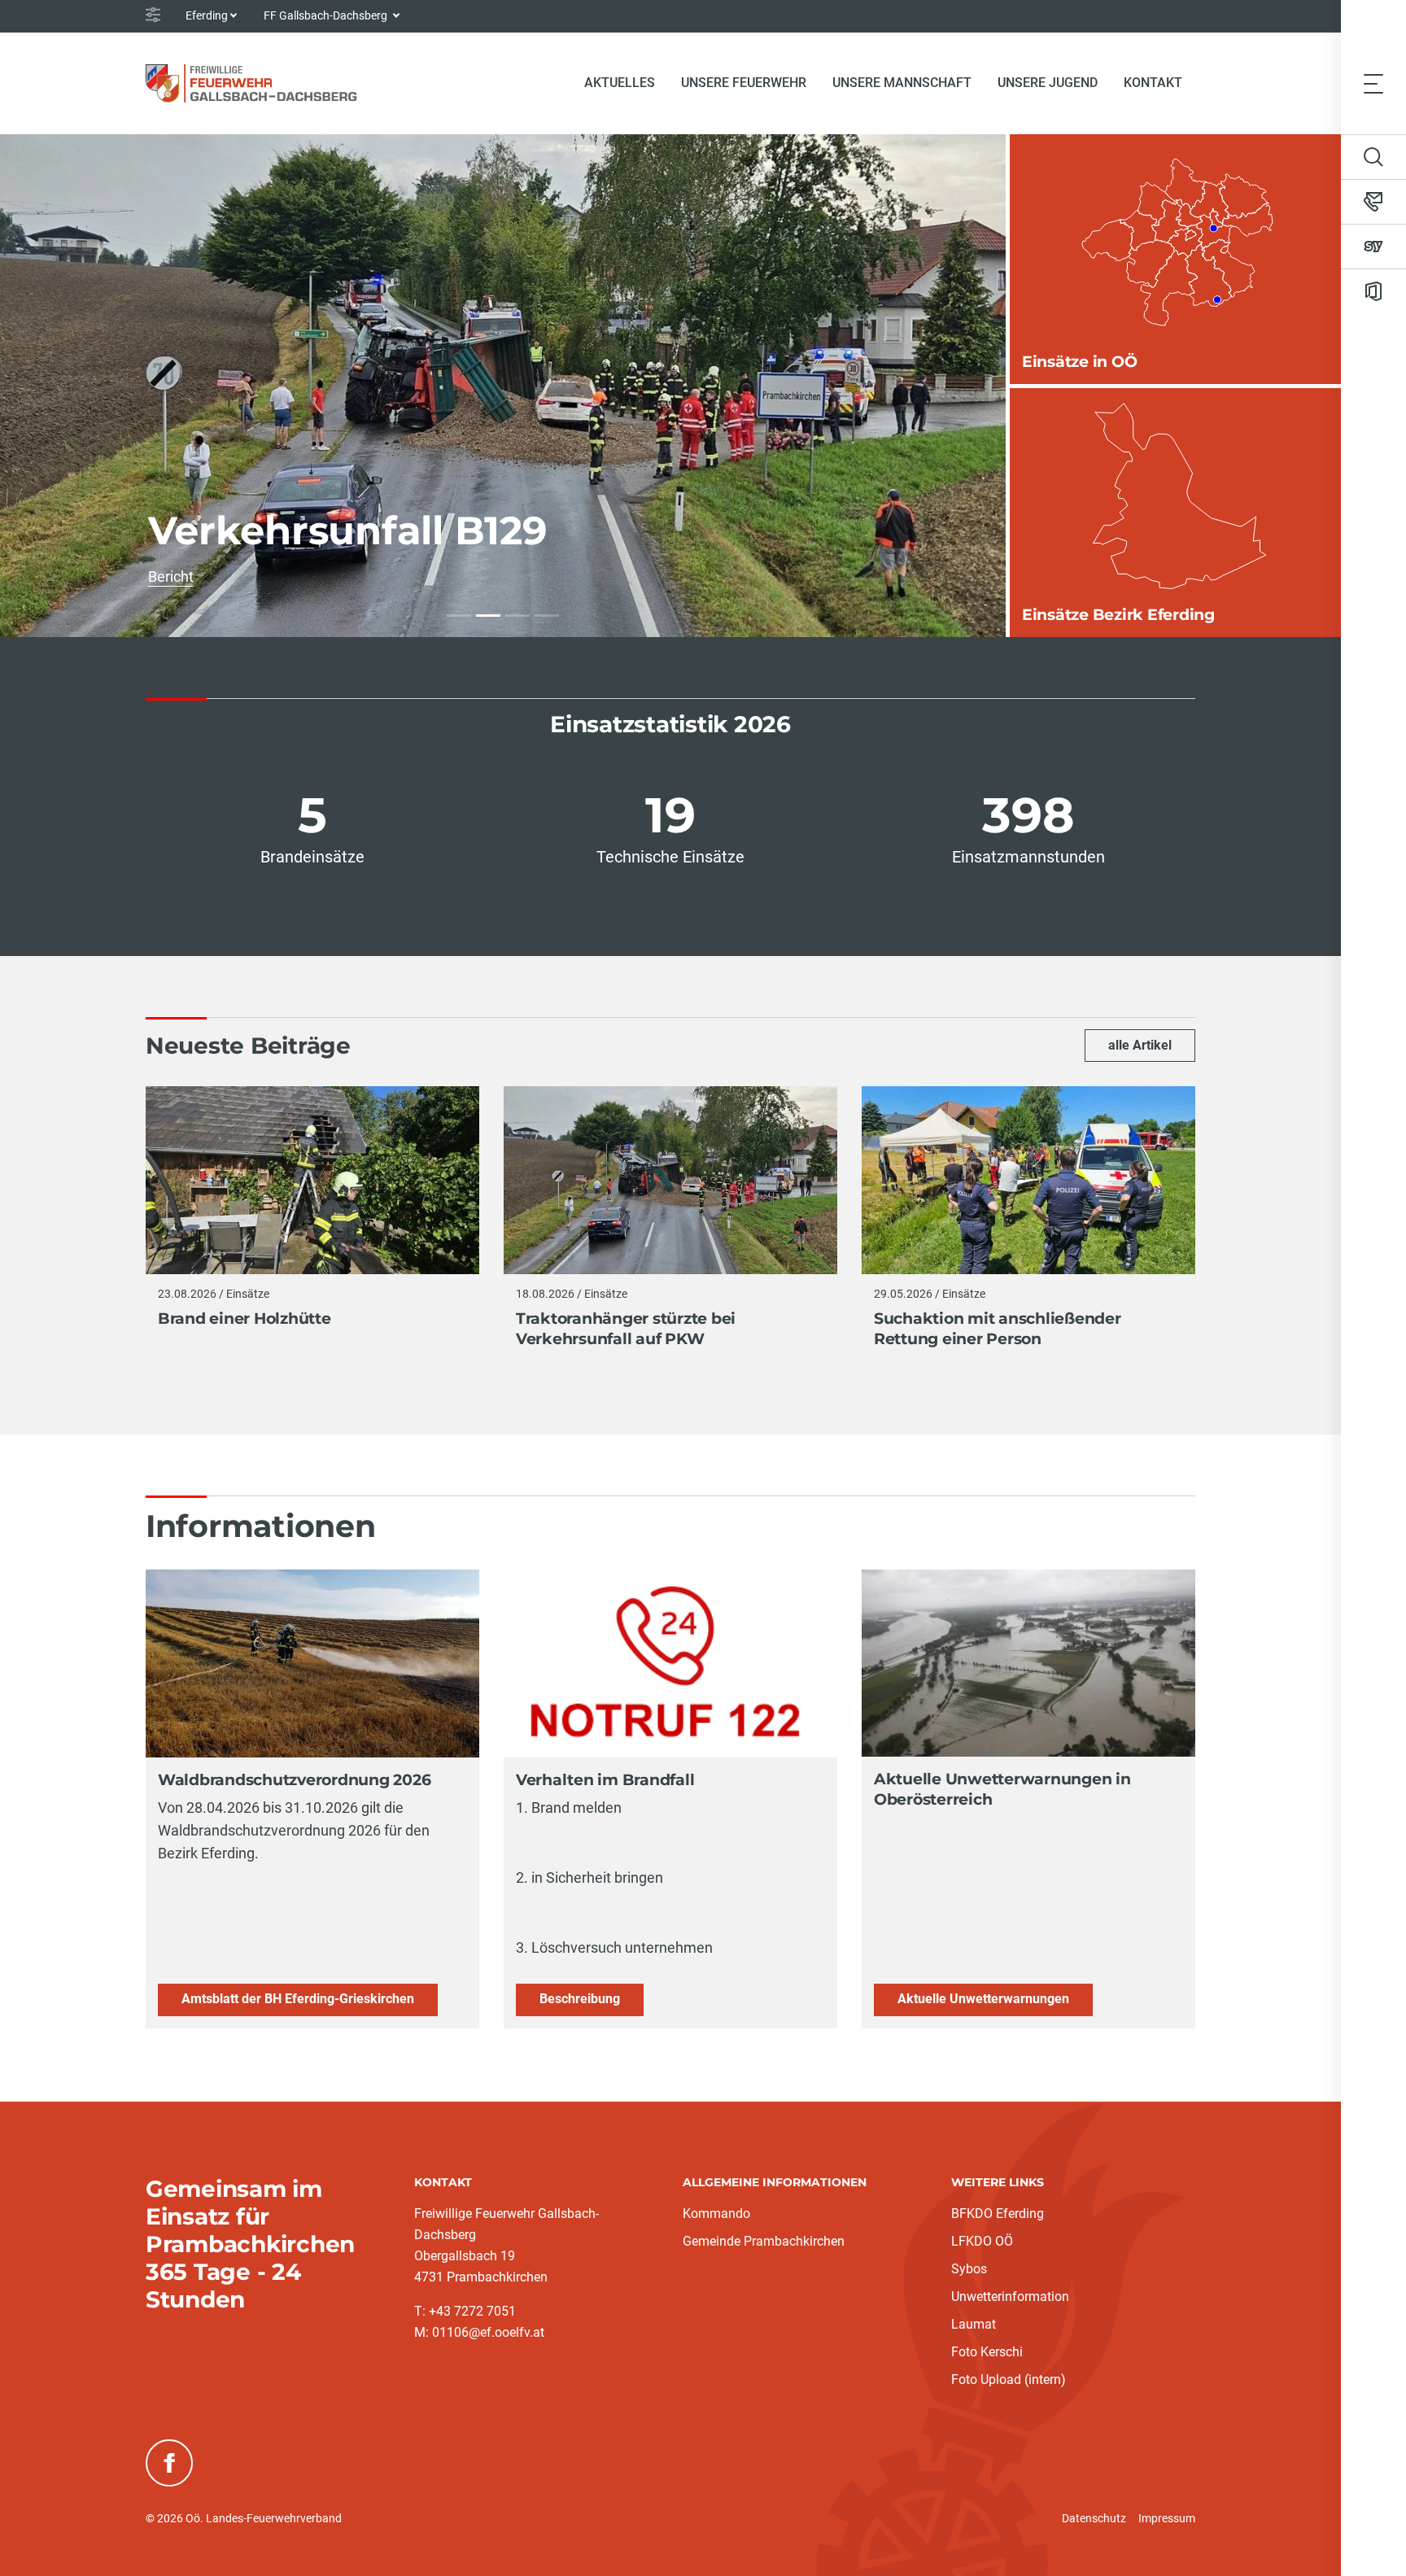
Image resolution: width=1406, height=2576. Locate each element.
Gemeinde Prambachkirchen (764, 2241)
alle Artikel (1140, 1045)
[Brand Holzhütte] (459, 616)
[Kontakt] (1373, 202)
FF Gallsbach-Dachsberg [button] (327, 15)
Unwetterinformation (1010, 2297)
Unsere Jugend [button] (1048, 83)
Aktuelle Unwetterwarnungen (983, 1999)
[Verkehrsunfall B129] (488, 616)
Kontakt (1153, 83)
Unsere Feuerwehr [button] (744, 83)
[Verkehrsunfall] (547, 616)
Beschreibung (580, 1999)
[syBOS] (1373, 247)
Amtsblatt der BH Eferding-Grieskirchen (298, 1999)
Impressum (1167, 2518)
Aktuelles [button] (620, 83)
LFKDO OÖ (982, 2241)
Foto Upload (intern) (1009, 2380)
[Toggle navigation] (1373, 83)
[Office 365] (1373, 291)
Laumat (974, 2324)
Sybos (969, 2269)
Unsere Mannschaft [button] (902, 83)
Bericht (171, 576)
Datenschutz (1094, 2518)
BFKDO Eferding (998, 2214)
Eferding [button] (207, 15)
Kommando (716, 2214)
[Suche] (1373, 157)
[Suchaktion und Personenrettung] (517, 616)
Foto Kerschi (987, 2352)
